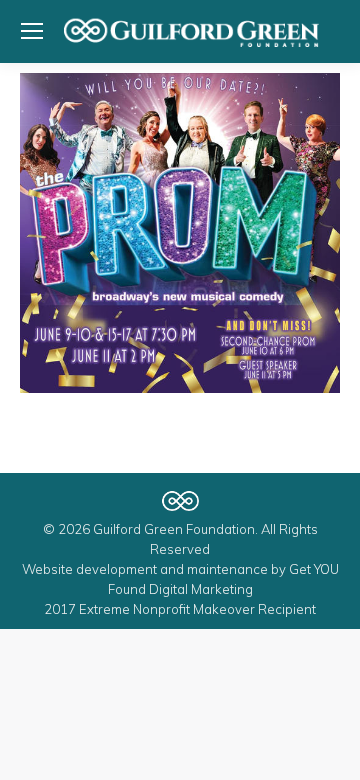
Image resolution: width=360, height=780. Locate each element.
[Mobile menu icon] (32, 31)
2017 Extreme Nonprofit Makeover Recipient (180, 609)
